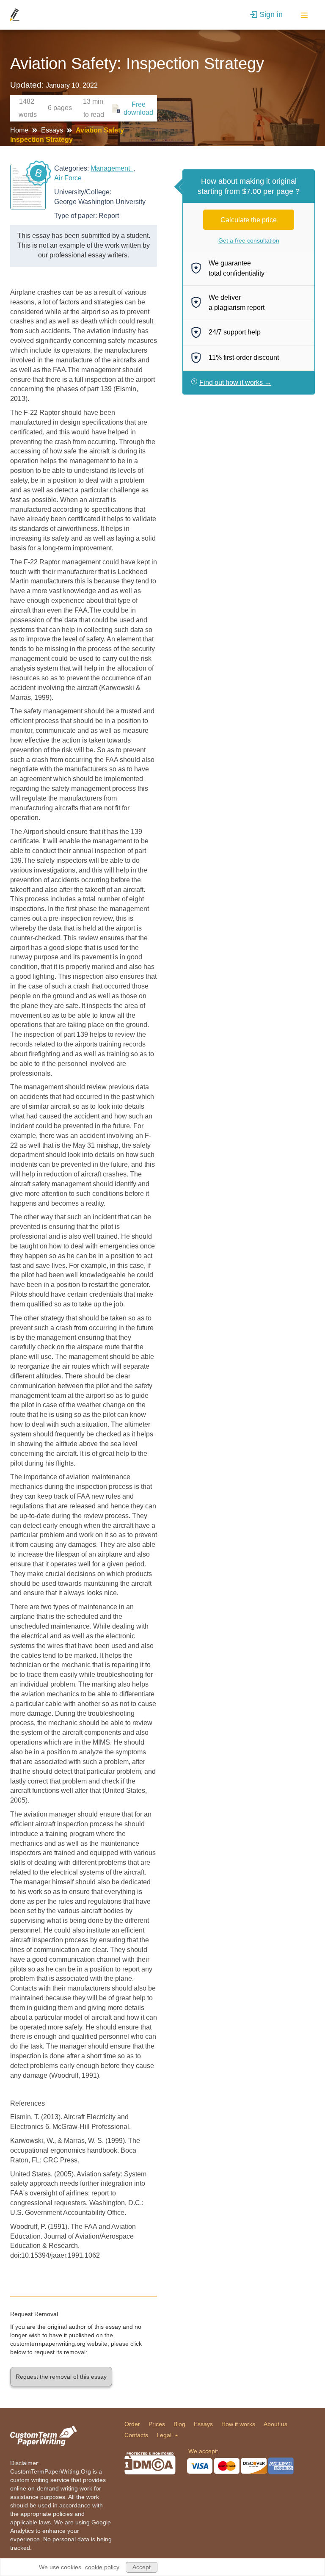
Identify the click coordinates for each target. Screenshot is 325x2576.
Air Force (69, 178)
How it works (238, 2424)
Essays (53, 130)
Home (20, 130)
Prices (157, 2424)
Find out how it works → (235, 382)
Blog (179, 2424)
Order (132, 2424)
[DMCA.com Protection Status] (150, 2463)
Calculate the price (249, 220)
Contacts (136, 2435)
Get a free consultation (249, 240)
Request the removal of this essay (61, 2377)
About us (275, 2424)
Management (112, 168)
